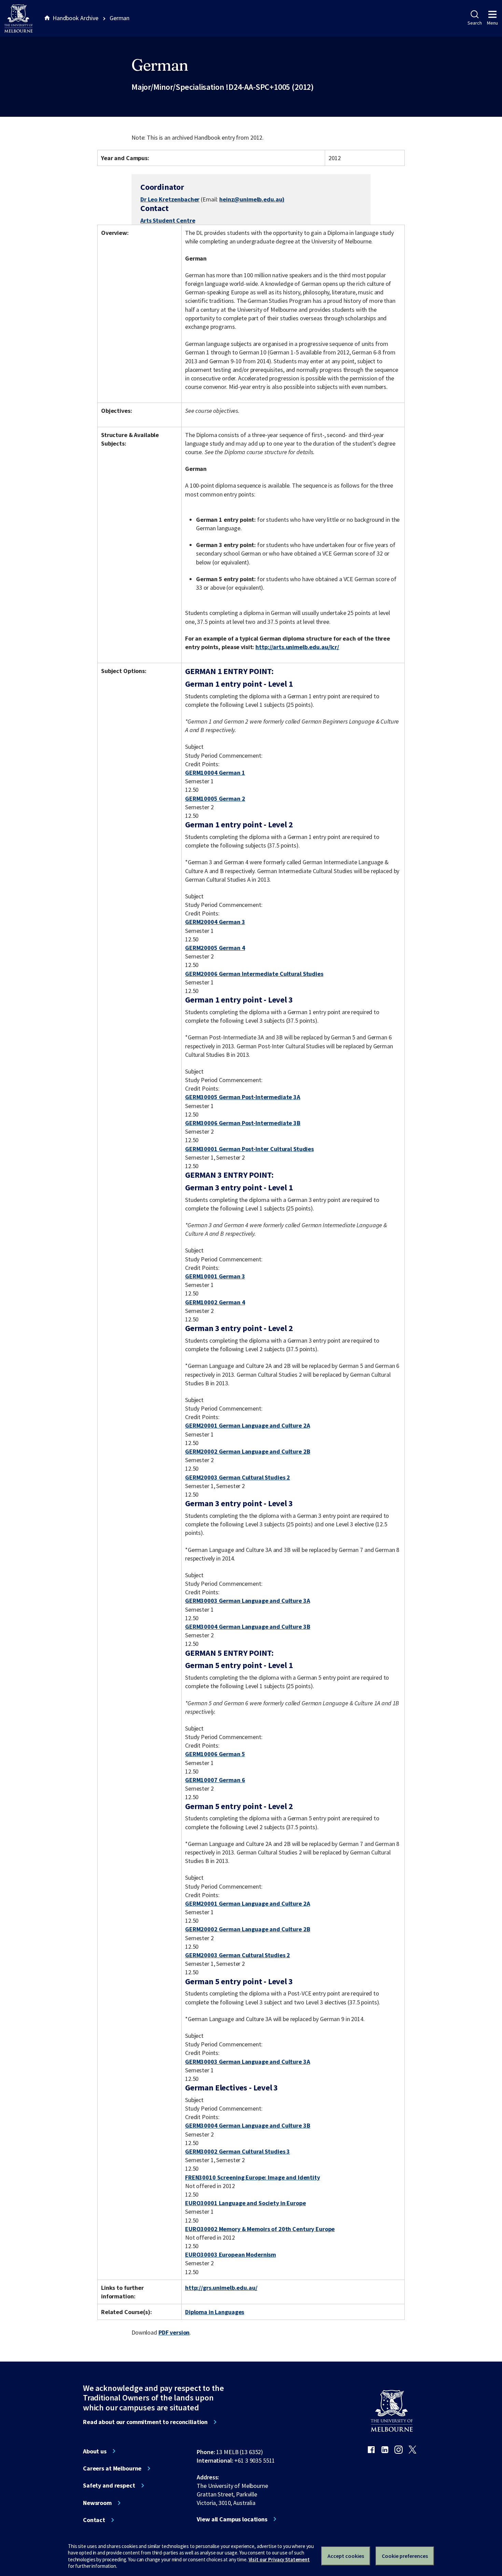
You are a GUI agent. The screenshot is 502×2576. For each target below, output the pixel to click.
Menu (492, 23)
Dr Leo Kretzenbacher (170, 199)
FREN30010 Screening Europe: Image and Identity (253, 2177)
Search (475, 23)
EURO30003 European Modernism (231, 2255)
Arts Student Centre (168, 220)
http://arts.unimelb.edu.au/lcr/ (297, 647)
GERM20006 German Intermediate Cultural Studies (254, 974)
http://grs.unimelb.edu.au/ (221, 2288)
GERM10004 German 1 (215, 773)
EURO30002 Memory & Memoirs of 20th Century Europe (260, 2229)
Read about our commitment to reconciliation (145, 2422)
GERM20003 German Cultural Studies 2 (238, 1477)
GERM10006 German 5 (215, 1754)
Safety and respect (109, 2486)
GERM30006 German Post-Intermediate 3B (243, 1123)
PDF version (174, 2332)
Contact (94, 2520)
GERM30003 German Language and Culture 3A (248, 1601)
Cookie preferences (405, 2556)
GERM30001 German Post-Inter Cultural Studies (249, 1149)
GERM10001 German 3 (215, 1276)
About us (95, 2451)
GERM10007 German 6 (215, 1780)
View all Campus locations (232, 2519)
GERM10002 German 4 (215, 1302)
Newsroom (97, 2503)
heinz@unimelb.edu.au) (252, 199)
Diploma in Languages (215, 2312)
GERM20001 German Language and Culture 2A (248, 1425)
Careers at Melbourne (112, 2468)
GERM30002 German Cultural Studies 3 (238, 2151)
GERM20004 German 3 (215, 922)
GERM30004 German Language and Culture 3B (248, 1627)
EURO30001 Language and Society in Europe (246, 2203)
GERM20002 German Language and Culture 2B (248, 1451)
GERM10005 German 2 (215, 799)
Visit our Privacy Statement (279, 2559)
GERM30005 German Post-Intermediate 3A (243, 1097)
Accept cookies (346, 2556)
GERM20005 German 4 (215, 948)
